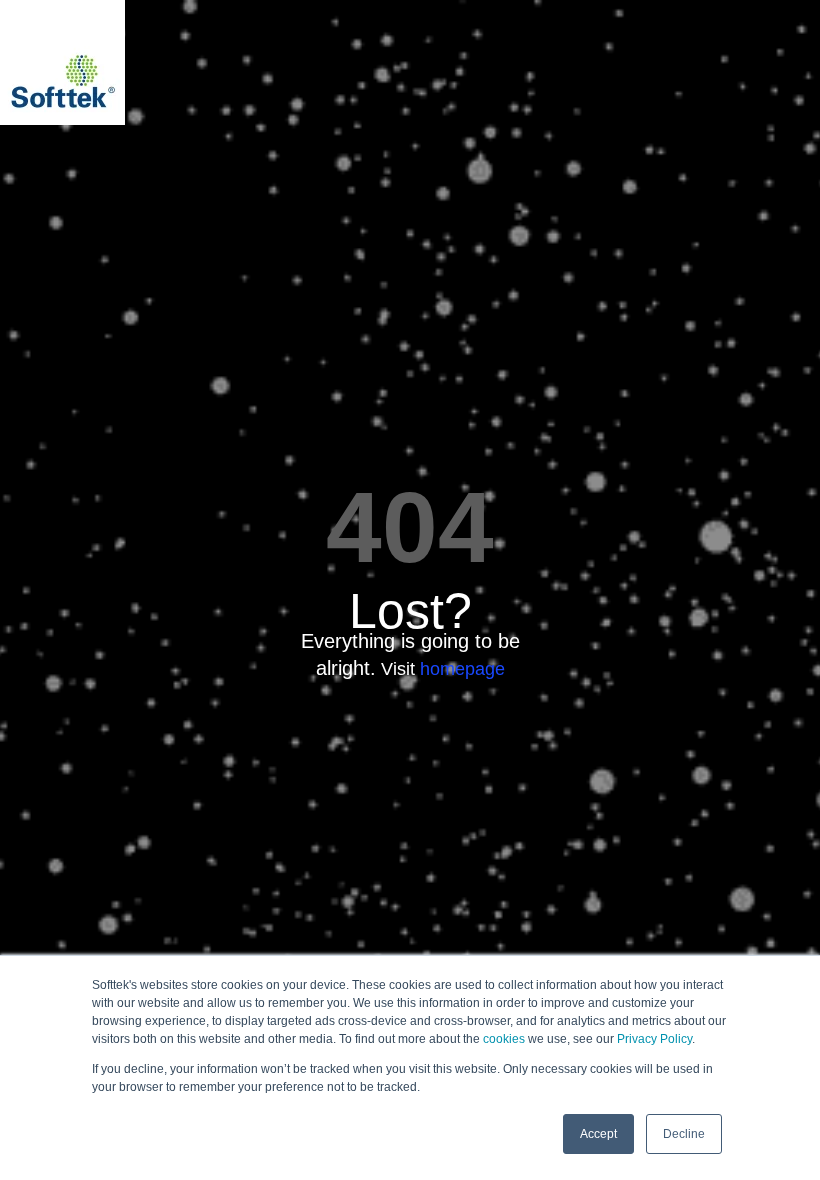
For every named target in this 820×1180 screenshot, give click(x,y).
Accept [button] (598, 1134)
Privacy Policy (654, 1039)
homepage (462, 669)
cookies (504, 1039)
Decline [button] (684, 1134)
